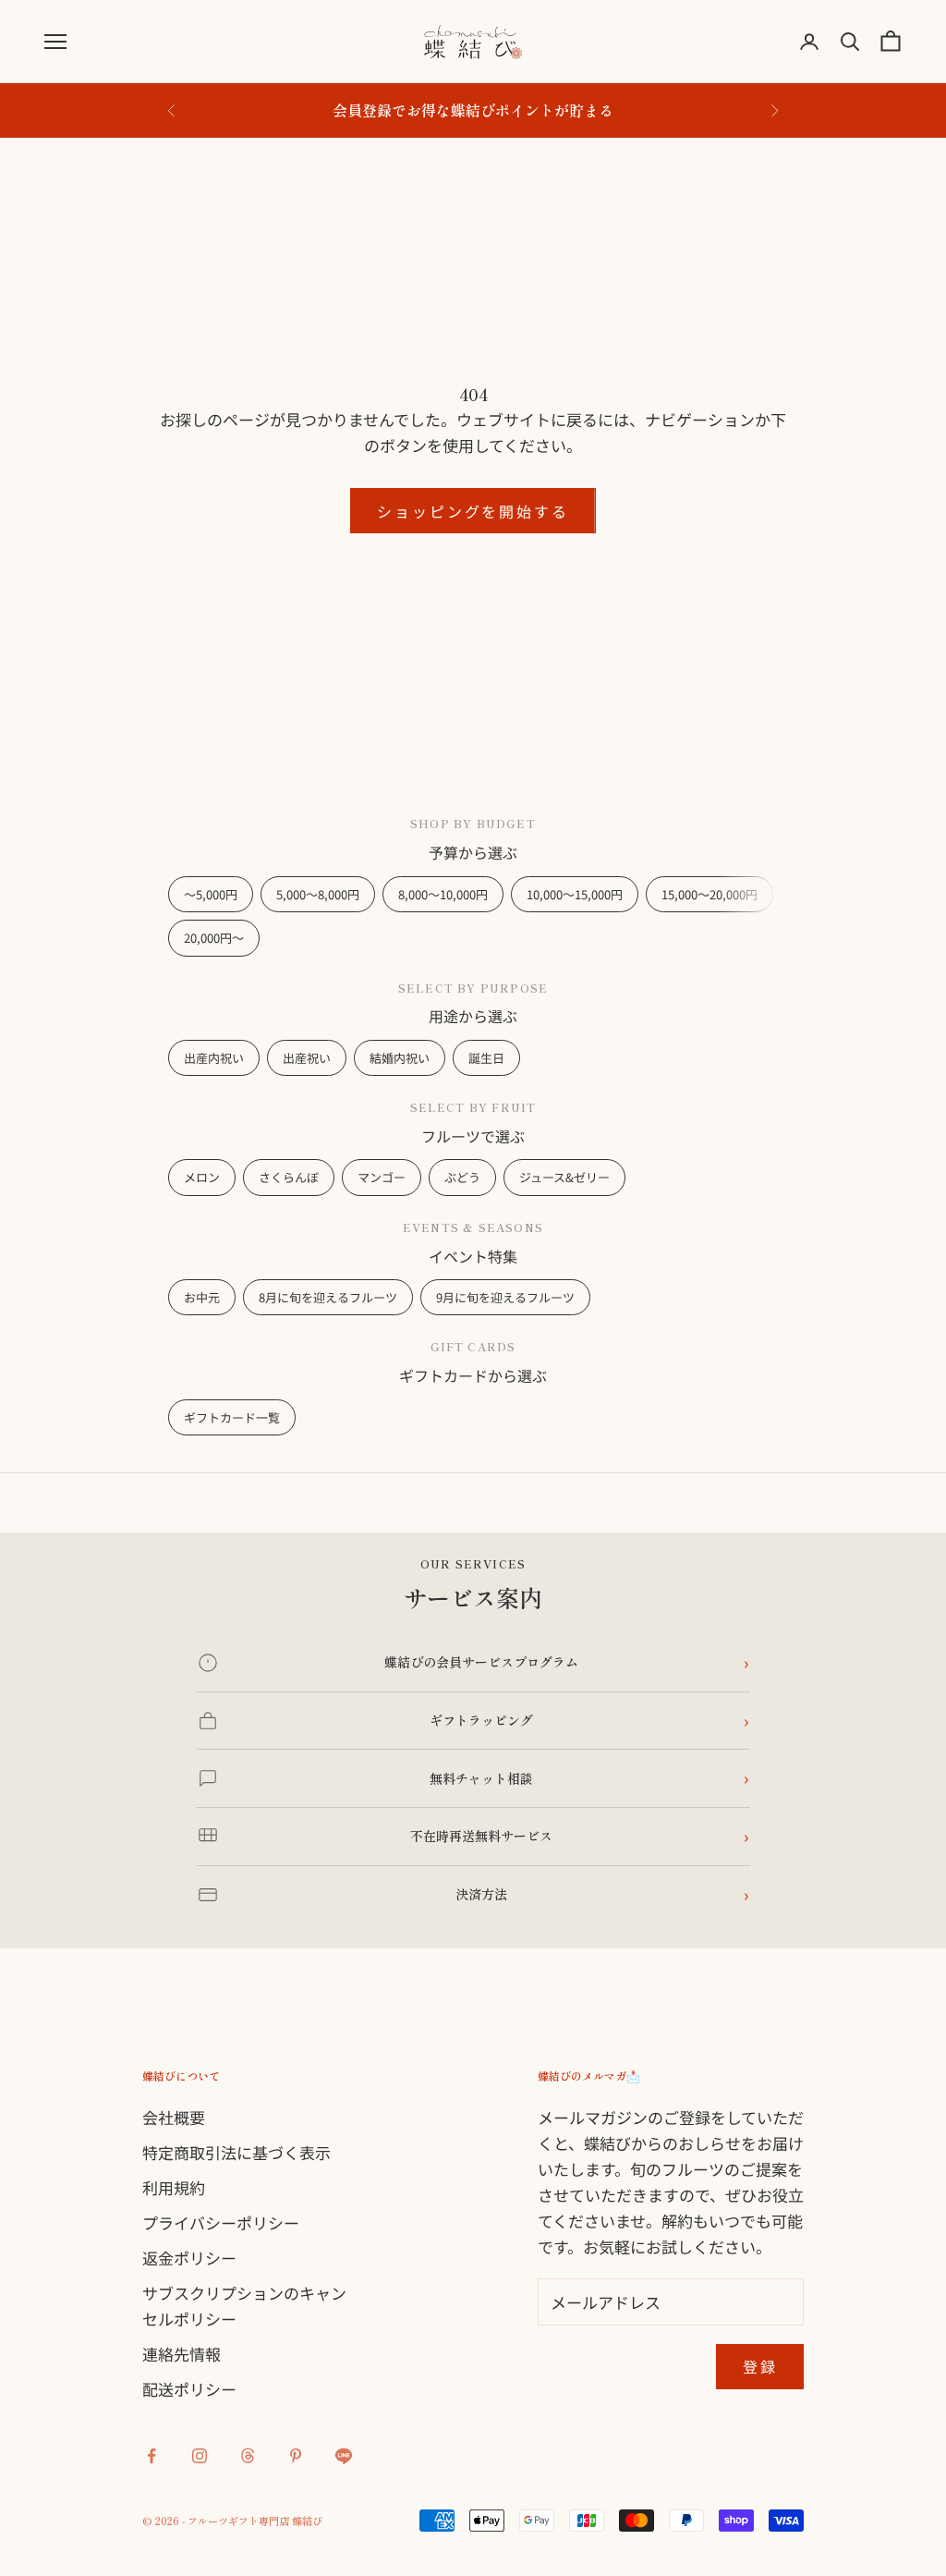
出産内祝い (214, 1058)
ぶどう (462, 1177)
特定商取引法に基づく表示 (236, 2152)
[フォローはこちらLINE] (344, 2456)
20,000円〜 (214, 938)
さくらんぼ (289, 1177)
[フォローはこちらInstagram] (200, 2456)
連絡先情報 (182, 2354)
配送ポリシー (189, 2389)
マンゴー (382, 1177)
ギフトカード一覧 (232, 1417)
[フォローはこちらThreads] (248, 2456)
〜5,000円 (211, 894)
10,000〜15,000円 (575, 894)
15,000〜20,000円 (709, 894)
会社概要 (174, 2117)
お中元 (202, 1297)
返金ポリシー (189, 2258)
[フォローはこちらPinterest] (296, 2456)
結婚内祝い (400, 1058)
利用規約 (174, 2187)
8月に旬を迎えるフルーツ (328, 1297)
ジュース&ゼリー (564, 1177)
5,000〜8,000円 (318, 894)
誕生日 (486, 1058)
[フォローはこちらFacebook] (152, 2456)
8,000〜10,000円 (443, 894)
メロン (202, 1177)
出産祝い (307, 1058)
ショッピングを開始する (473, 511)
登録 (760, 2366)
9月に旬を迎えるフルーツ (505, 1297)
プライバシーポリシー (221, 2222)
